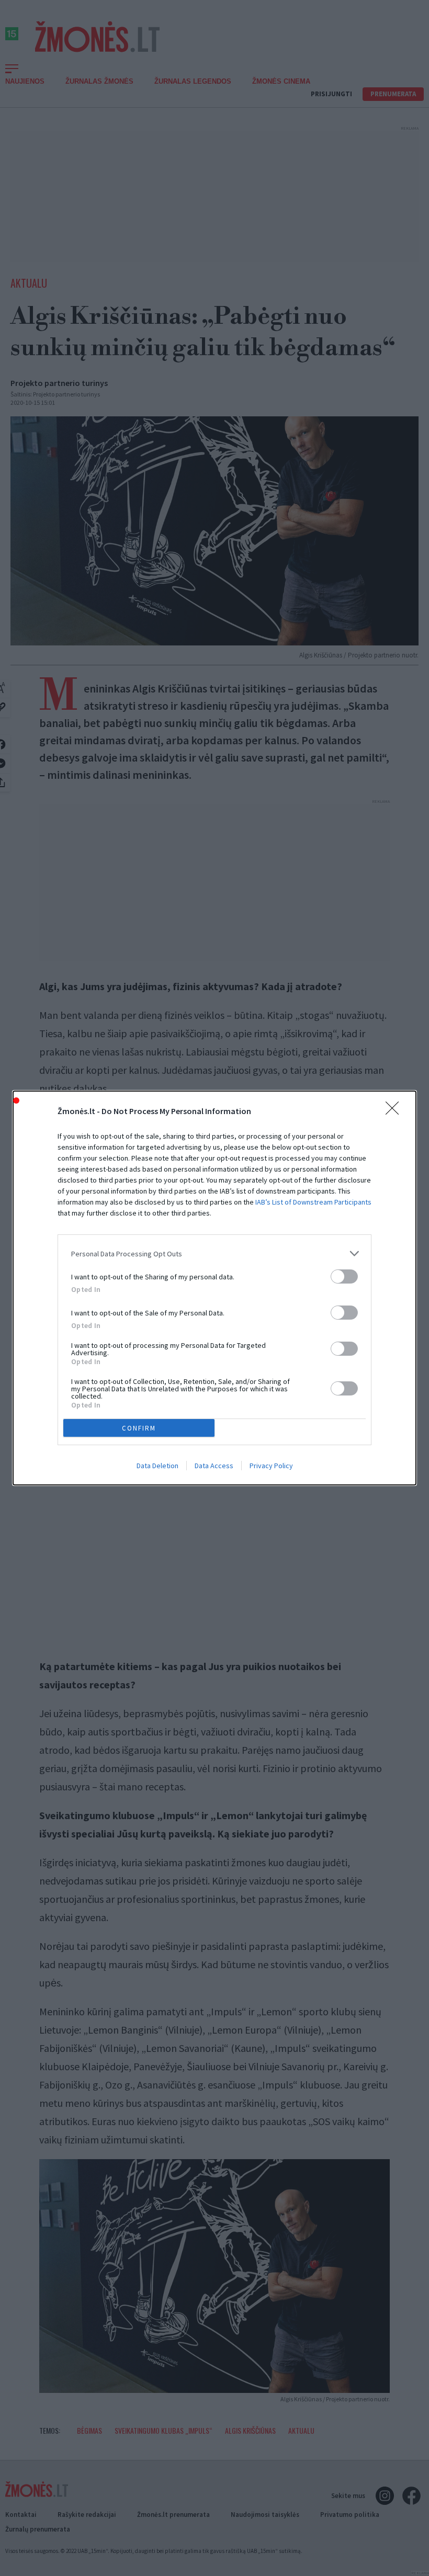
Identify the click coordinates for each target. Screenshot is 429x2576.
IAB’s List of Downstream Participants (313, 1202)
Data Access (214, 1466)
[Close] (396, 1111)
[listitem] (214, 1253)
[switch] (344, 1276)
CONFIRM (139, 1428)
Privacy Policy (271, 1466)
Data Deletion (157, 1466)
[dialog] (214, 1288)
